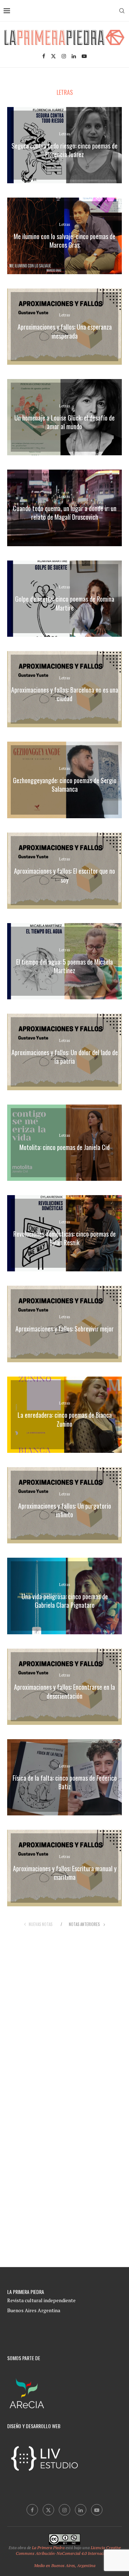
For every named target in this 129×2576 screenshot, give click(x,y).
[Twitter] (53, 56)
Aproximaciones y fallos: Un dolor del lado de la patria (65, 1057)
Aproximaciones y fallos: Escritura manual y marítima (65, 1873)
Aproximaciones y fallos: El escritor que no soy (64, 875)
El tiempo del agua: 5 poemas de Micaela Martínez (64, 966)
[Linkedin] (74, 56)
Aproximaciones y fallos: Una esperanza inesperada (65, 331)
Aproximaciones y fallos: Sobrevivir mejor (64, 1329)
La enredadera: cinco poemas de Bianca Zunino (65, 1419)
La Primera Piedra (48, 2548)
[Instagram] (64, 56)
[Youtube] (84, 56)
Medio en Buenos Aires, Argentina (65, 2565)
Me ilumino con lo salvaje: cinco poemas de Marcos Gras (64, 241)
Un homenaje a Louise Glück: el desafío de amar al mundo (64, 422)
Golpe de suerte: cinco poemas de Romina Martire (65, 603)
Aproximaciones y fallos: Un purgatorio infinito (65, 1510)
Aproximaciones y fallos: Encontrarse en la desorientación (64, 1691)
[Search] (122, 11)
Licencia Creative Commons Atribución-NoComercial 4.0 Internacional (68, 2551)
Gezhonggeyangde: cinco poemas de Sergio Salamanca (65, 785)
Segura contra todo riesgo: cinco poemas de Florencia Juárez (64, 150)
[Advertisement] (67, 2013)
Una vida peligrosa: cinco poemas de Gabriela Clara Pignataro (65, 1601)
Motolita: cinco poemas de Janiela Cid (64, 1148)
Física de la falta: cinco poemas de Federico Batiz (65, 1782)
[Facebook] (44, 56)
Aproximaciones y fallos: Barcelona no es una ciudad (65, 694)
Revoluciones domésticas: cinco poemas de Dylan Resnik (64, 1238)
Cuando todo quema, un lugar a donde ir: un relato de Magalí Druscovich (65, 513)
